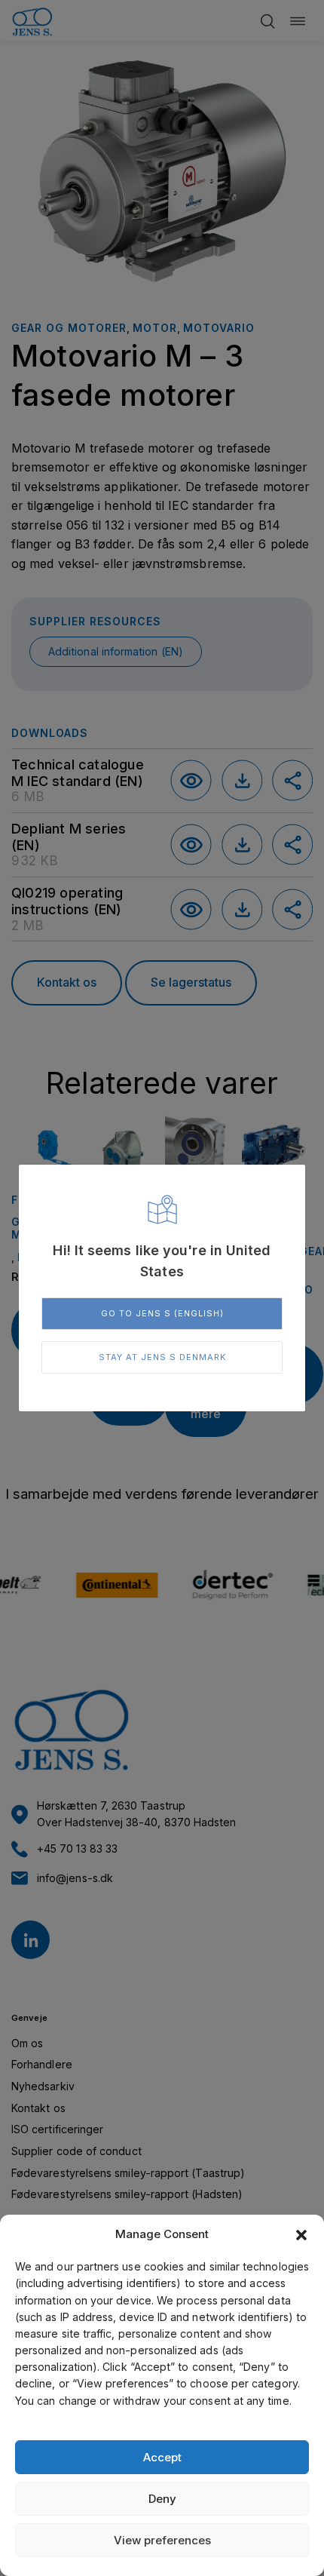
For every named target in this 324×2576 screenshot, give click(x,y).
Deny (162, 2499)
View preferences (162, 2540)
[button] (301, 2235)
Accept (162, 2457)
